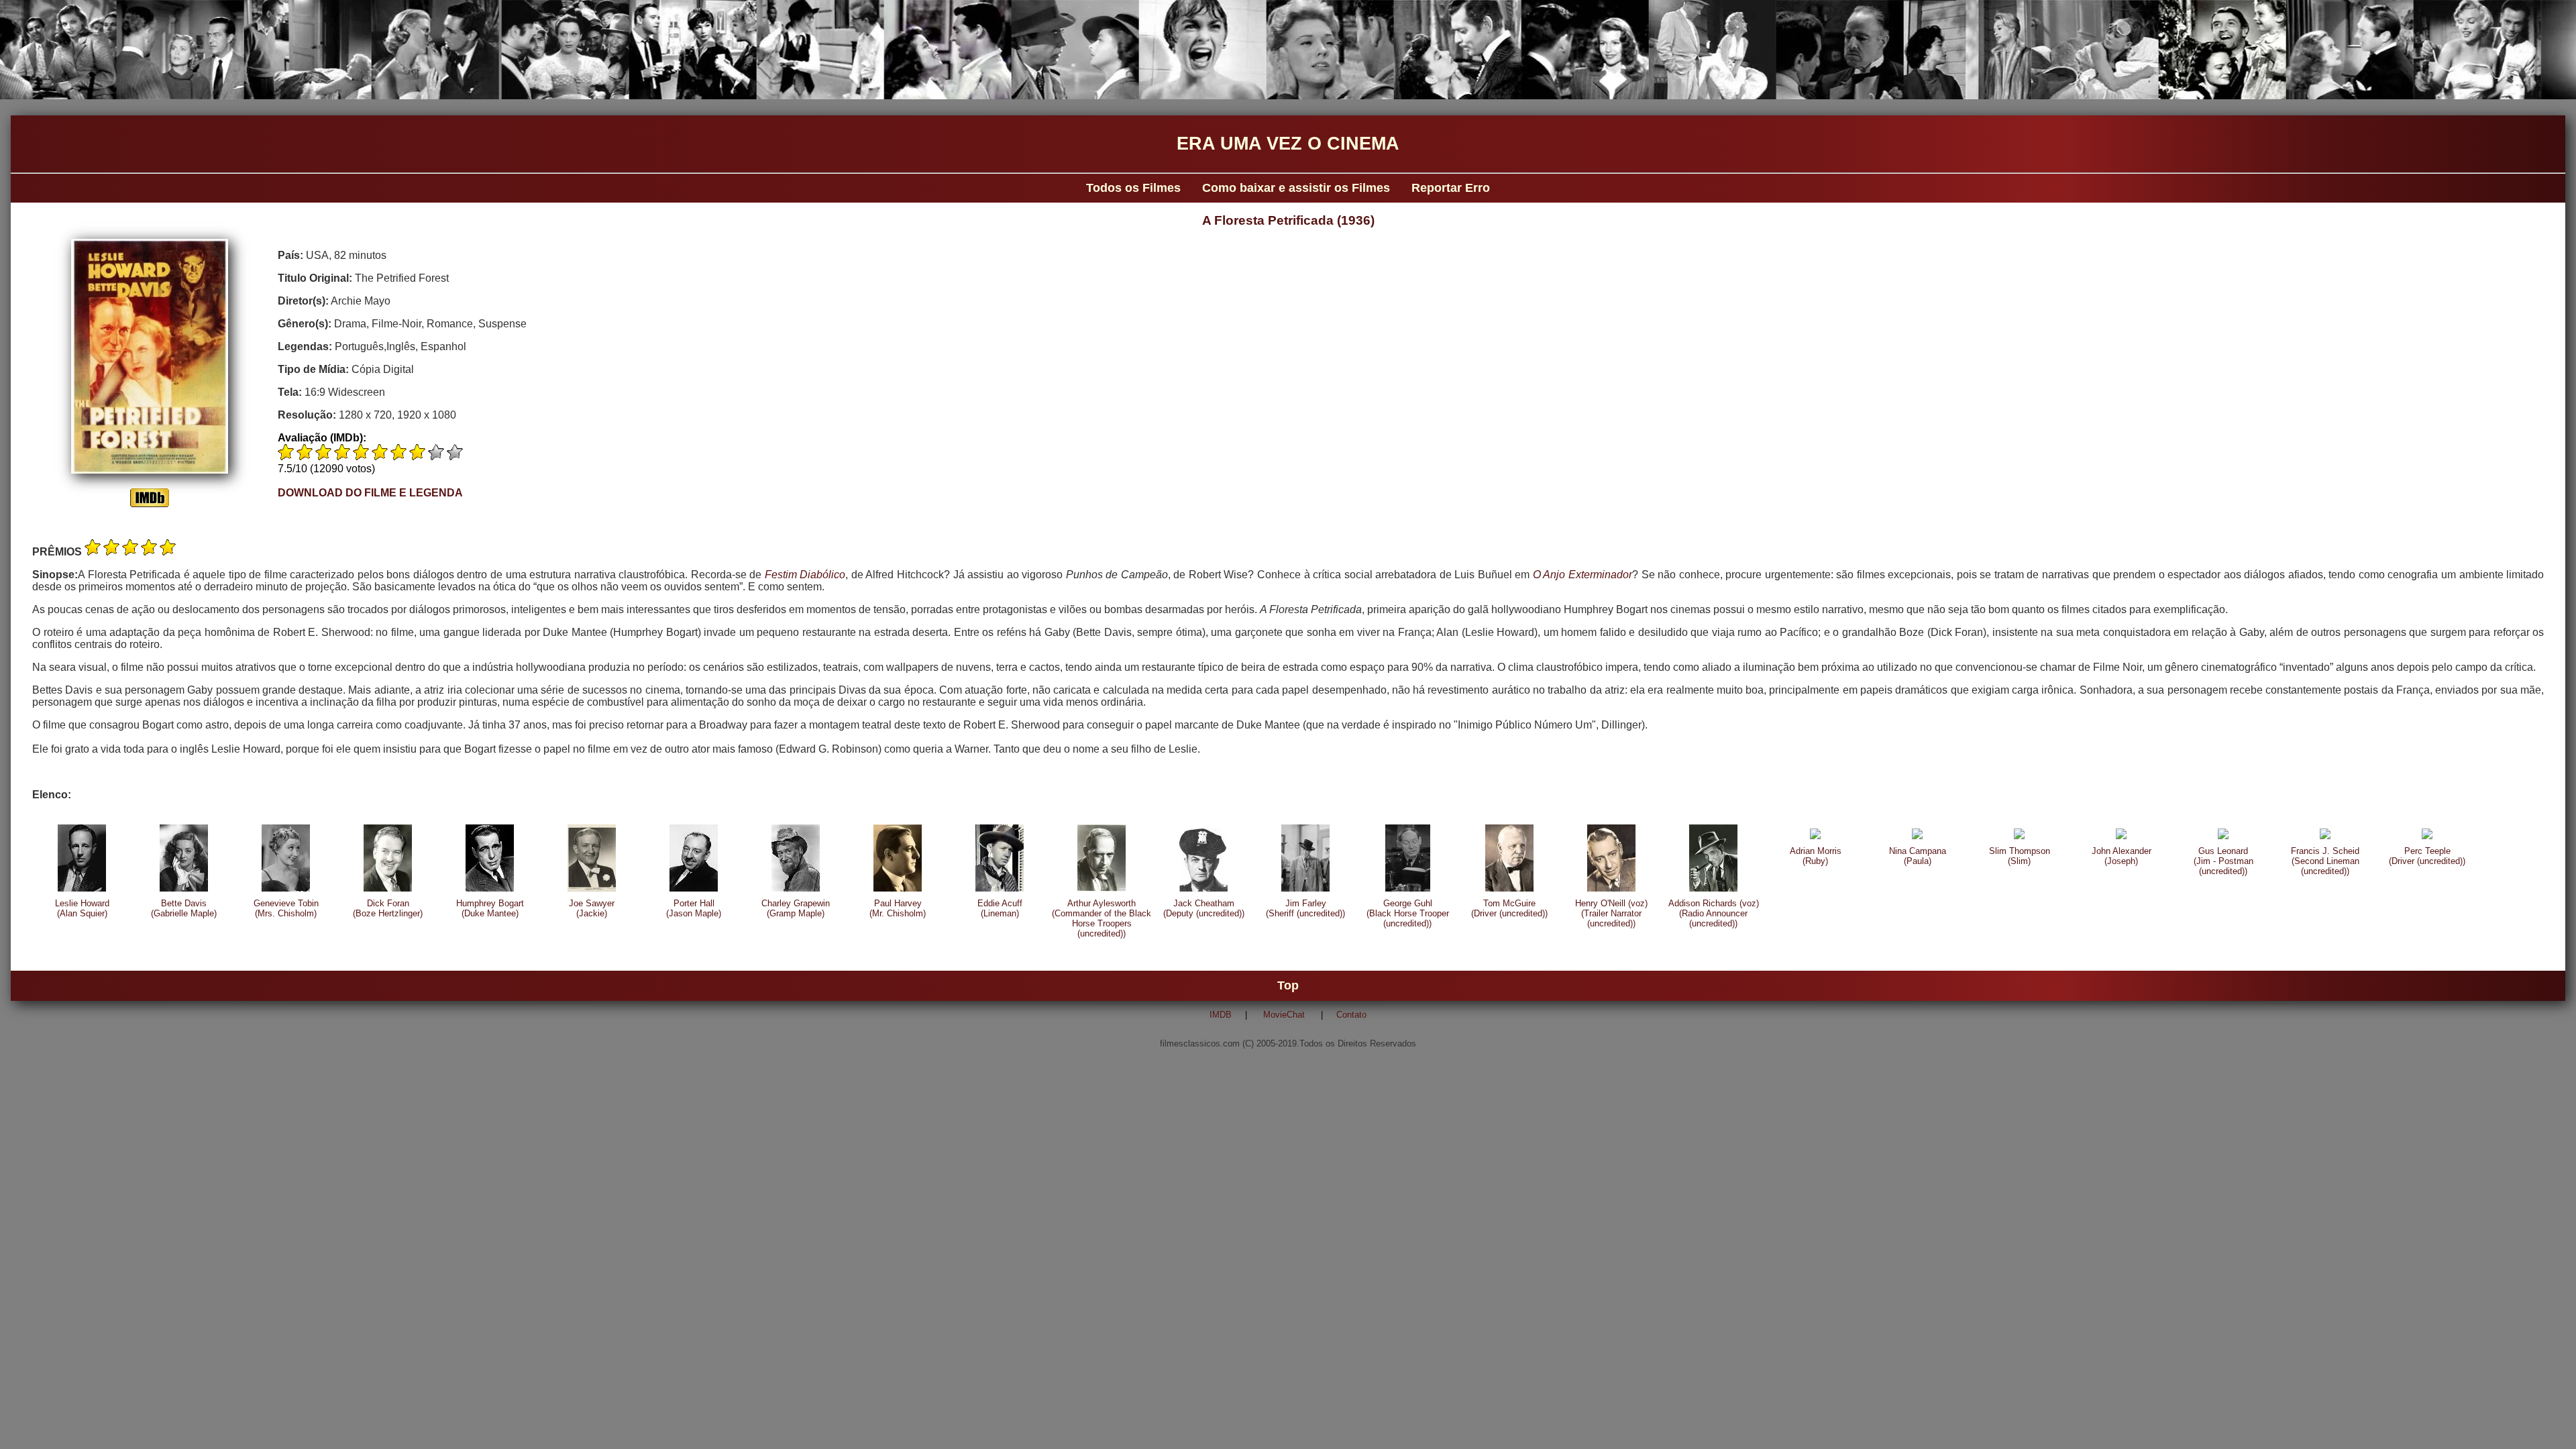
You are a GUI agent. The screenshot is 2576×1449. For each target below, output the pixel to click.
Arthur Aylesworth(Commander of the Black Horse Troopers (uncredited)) (1102, 918)
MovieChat (1284, 1015)
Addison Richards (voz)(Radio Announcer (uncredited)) (1714, 913)
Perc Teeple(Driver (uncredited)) (2427, 856)
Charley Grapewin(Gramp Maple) (796, 908)
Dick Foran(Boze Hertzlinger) (388, 908)
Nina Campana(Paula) (1918, 856)
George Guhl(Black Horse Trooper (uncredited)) (1408, 913)
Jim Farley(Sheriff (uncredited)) (1305, 908)
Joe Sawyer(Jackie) (592, 908)
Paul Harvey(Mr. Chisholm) (898, 908)
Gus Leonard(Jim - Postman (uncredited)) (2223, 861)
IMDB (1221, 1015)
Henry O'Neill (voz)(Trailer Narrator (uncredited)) (1611, 913)
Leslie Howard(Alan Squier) (82, 908)
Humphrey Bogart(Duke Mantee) (490, 908)
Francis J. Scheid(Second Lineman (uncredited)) (2325, 861)
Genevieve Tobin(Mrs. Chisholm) (286, 908)
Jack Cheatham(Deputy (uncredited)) (1204, 908)
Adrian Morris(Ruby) (1816, 856)
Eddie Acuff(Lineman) (1000, 908)
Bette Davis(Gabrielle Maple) (184, 908)
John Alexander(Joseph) (2122, 856)
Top (1288, 985)
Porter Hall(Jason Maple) (694, 908)
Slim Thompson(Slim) (2020, 856)
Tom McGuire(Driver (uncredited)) (1509, 908)
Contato (1351, 1015)
